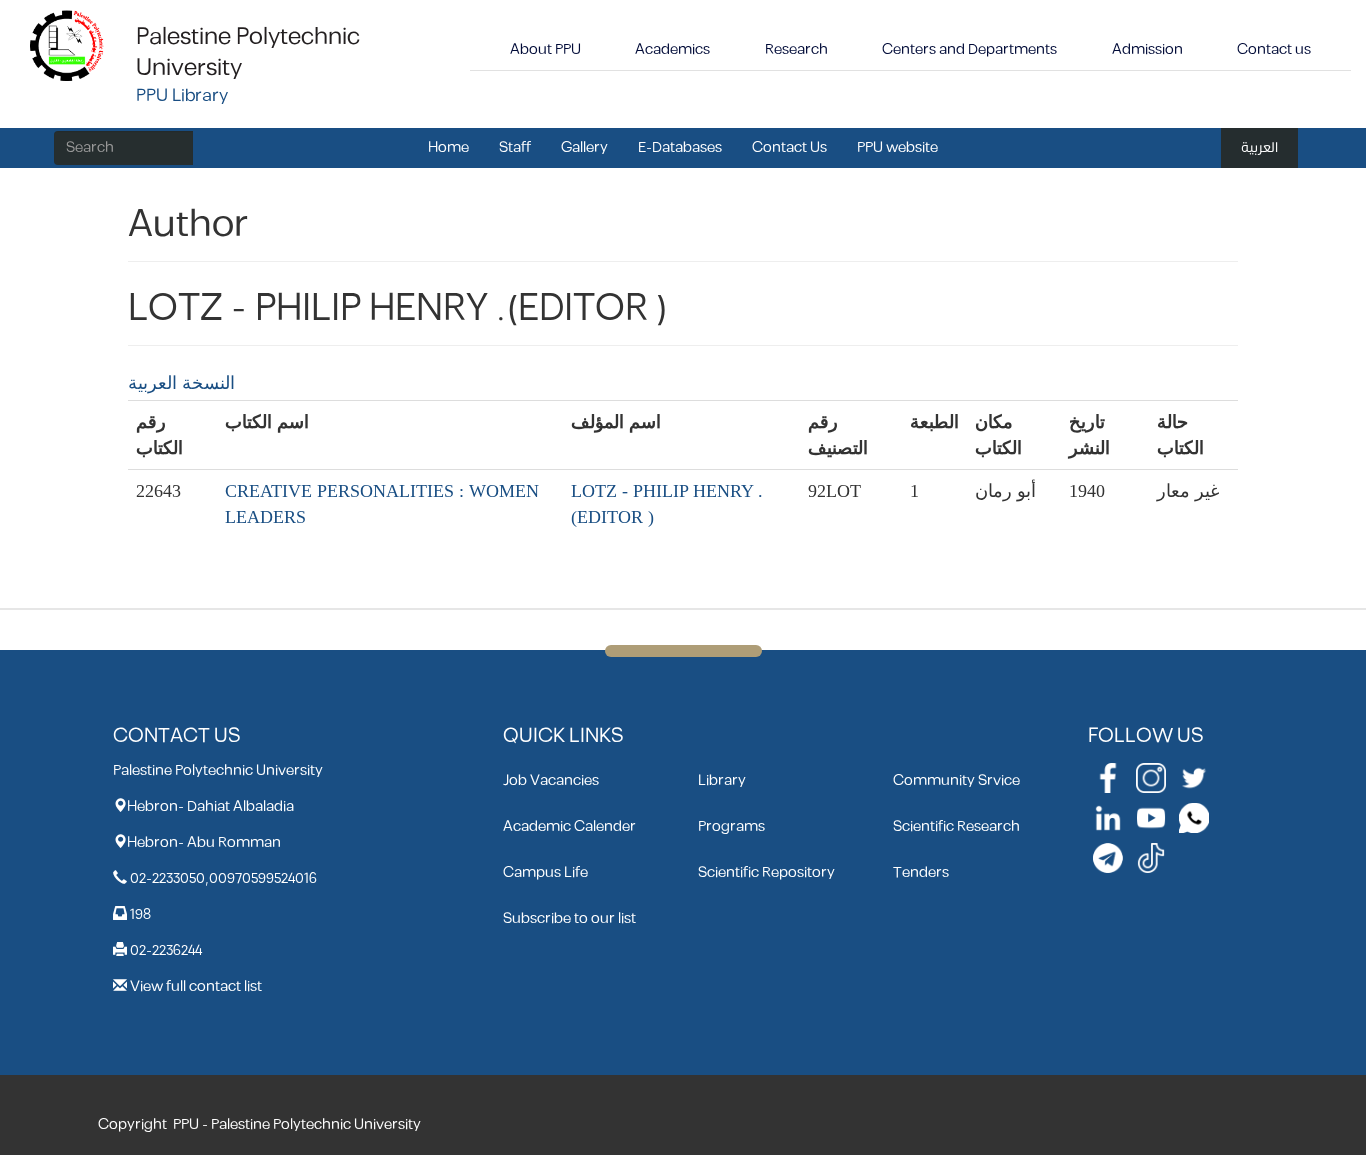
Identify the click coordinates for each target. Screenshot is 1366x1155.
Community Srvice (956, 780)
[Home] (67, 44)
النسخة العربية (181, 383)
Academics (672, 49)
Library (722, 780)
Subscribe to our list (569, 918)
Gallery (584, 147)
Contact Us (789, 147)
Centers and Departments (969, 49)
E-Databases (680, 147)
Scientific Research (956, 826)
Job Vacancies (551, 780)
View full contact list (196, 986)
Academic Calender (569, 826)
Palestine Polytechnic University (248, 52)
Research (796, 49)
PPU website (897, 147)
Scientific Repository (766, 872)
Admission (1147, 49)
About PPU (545, 49)
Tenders (921, 872)
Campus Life (545, 872)
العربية (1259, 147)
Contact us (1274, 49)
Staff (515, 147)
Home (448, 147)
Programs (731, 826)
